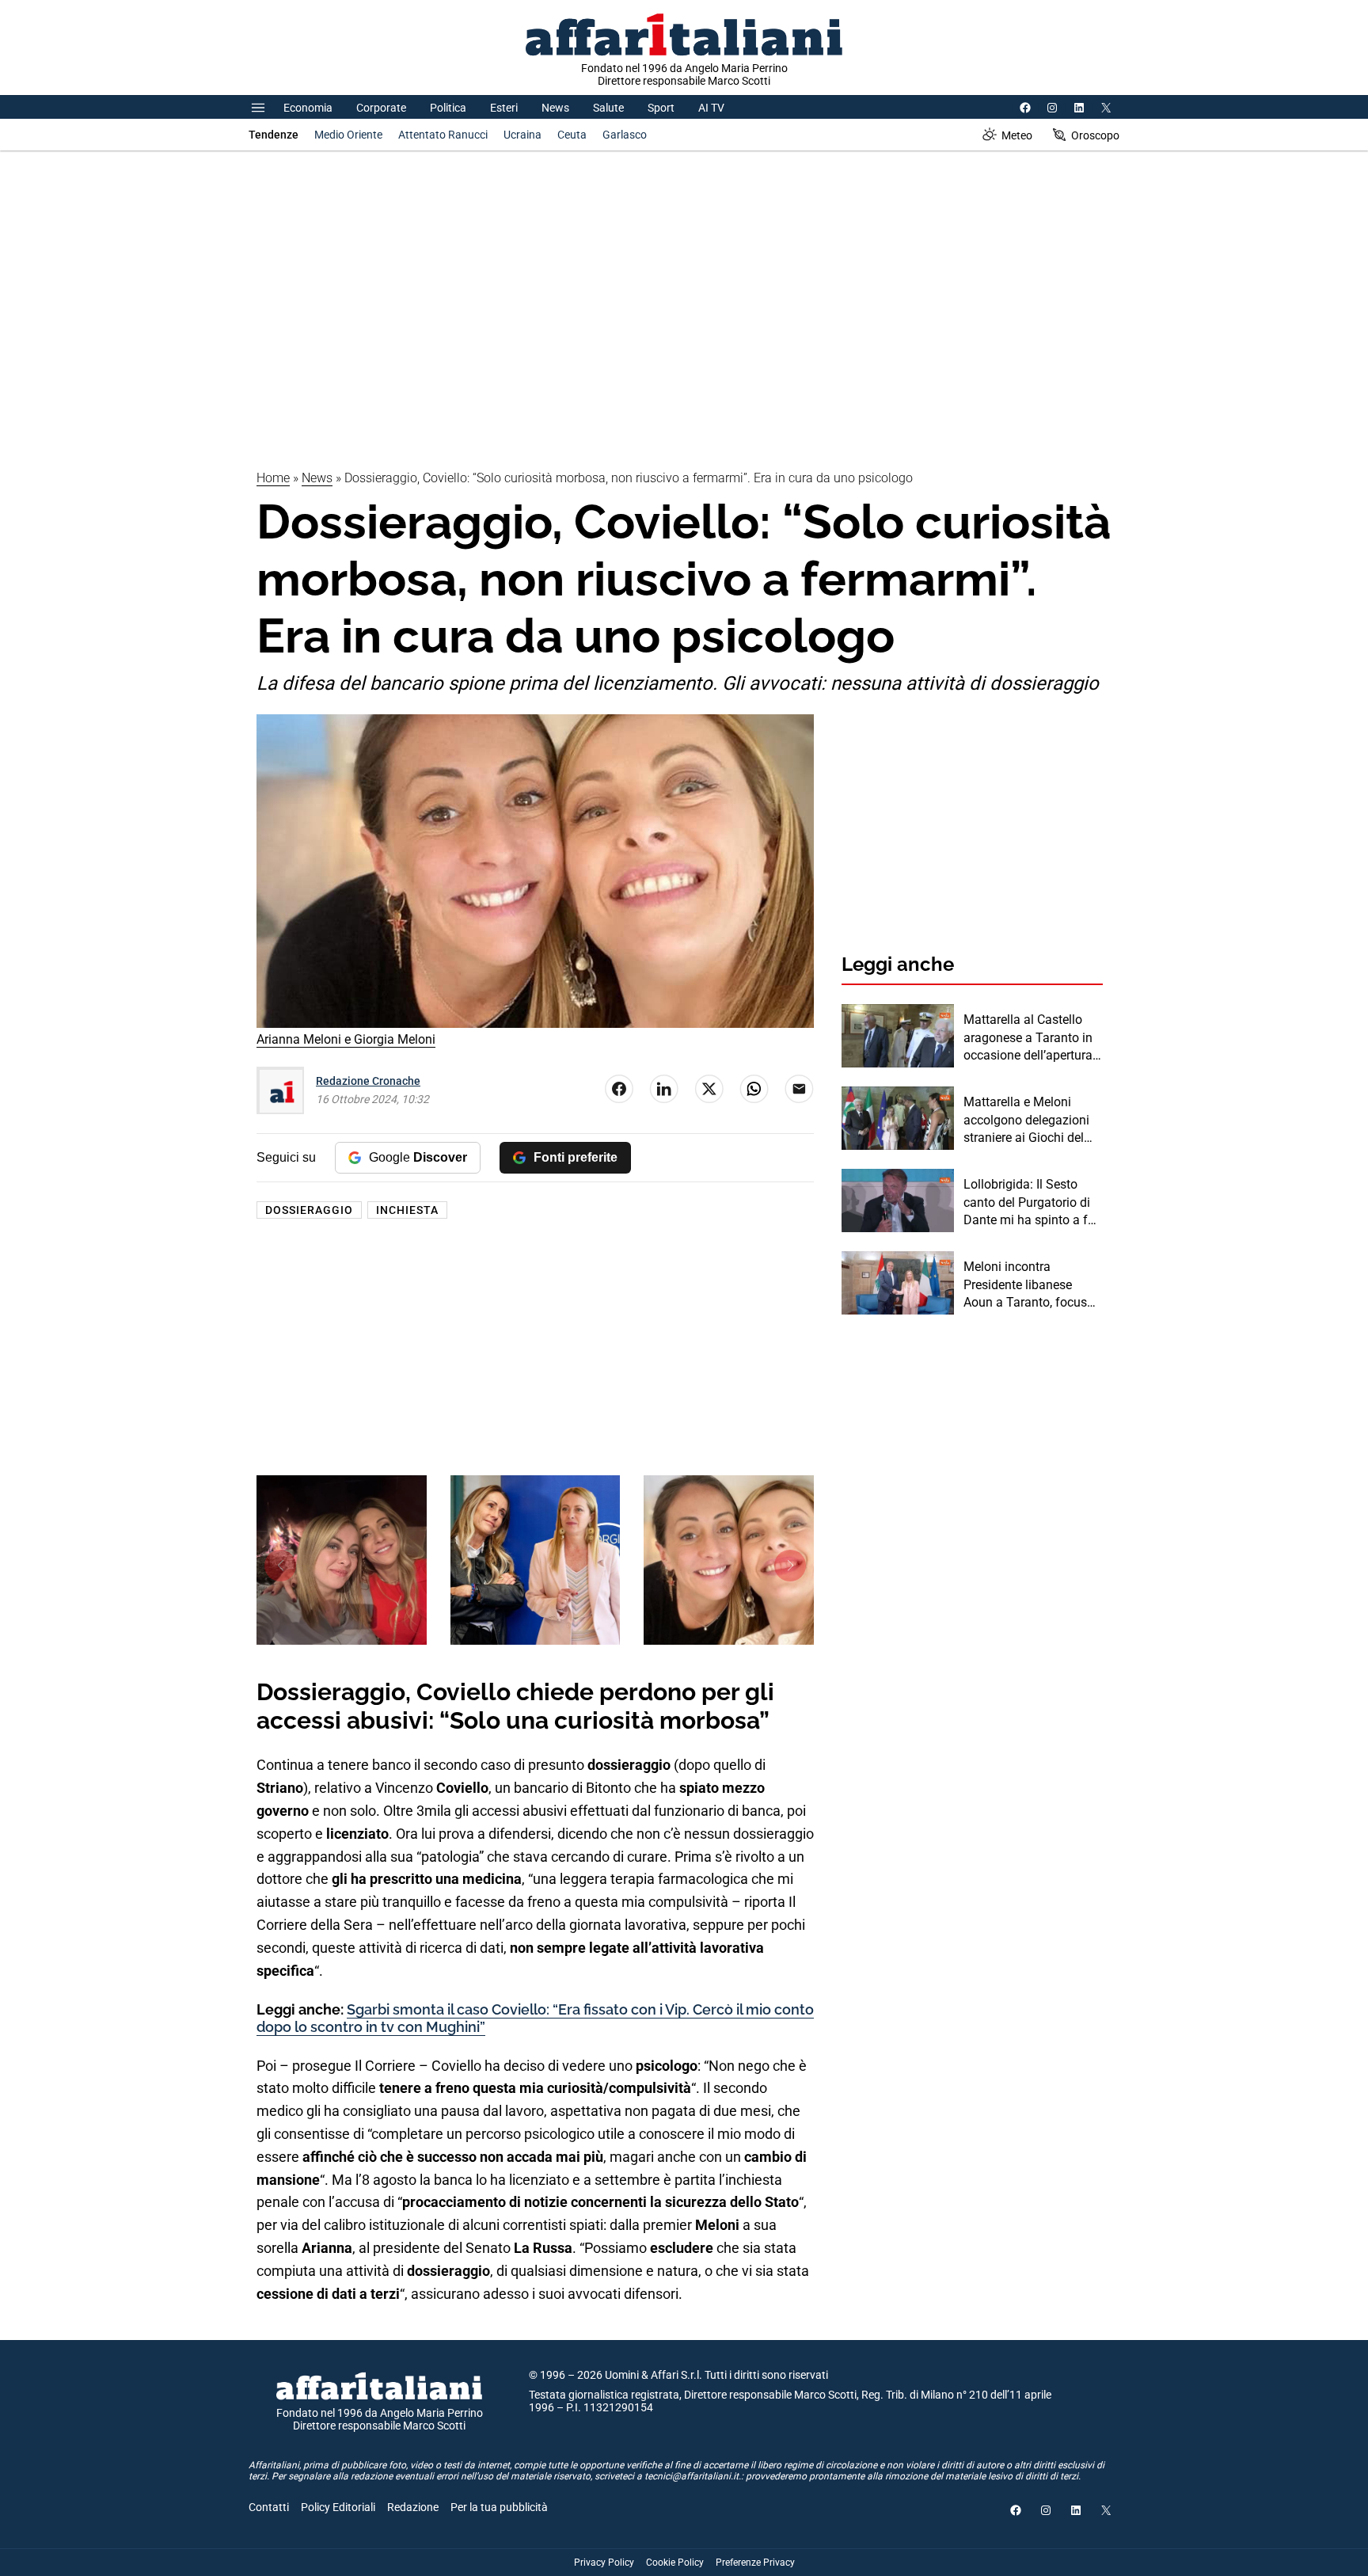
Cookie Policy (675, 2563)
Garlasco (625, 135)
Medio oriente (348, 135)
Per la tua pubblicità (499, 2507)
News (555, 108)
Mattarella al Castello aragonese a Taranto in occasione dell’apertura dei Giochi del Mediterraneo (1028, 1038)
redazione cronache (368, 1081)
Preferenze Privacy (755, 2563)
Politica (448, 108)
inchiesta (407, 1210)
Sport (661, 108)
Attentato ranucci (443, 135)
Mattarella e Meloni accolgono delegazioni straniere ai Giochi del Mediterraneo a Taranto (1029, 1121)
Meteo (1017, 135)
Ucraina (522, 135)
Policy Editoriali (338, 2507)
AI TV (711, 108)
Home (273, 478)
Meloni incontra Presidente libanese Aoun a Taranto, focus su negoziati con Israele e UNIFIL (1029, 1285)
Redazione (413, 2507)
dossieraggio (309, 1210)
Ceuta (572, 135)
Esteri (504, 108)
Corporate (381, 108)
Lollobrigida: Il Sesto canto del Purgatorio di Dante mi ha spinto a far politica (1031, 1203)
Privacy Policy (604, 2563)
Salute (608, 108)
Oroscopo (1095, 135)
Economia (308, 108)
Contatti (269, 2507)
